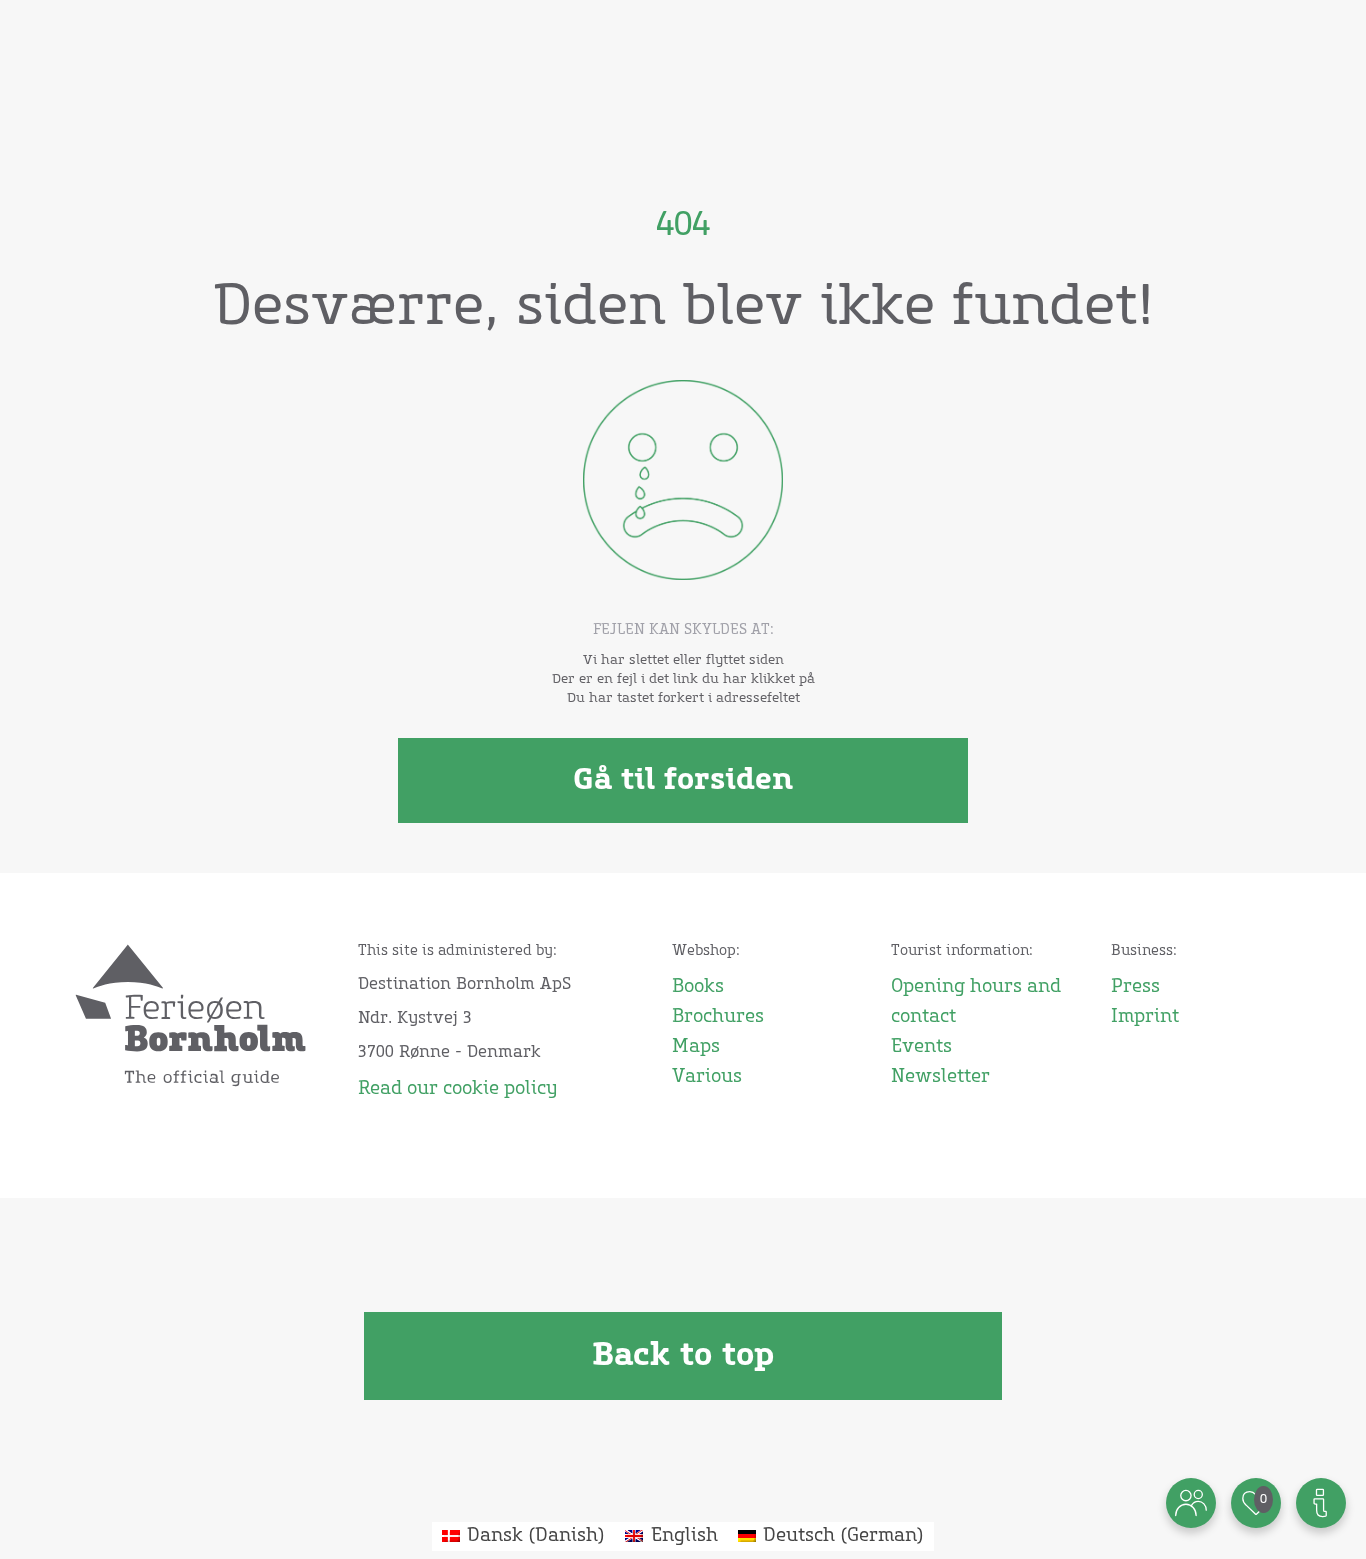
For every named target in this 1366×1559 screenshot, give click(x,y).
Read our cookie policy (457, 1089)
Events (921, 1047)
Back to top (683, 1356)
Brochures (718, 1017)
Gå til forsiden (683, 780)
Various (707, 1077)
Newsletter (940, 1077)
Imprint (1145, 1017)
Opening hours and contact (976, 1002)
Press (1135, 987)
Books (698, 987)
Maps (696, 1047)
